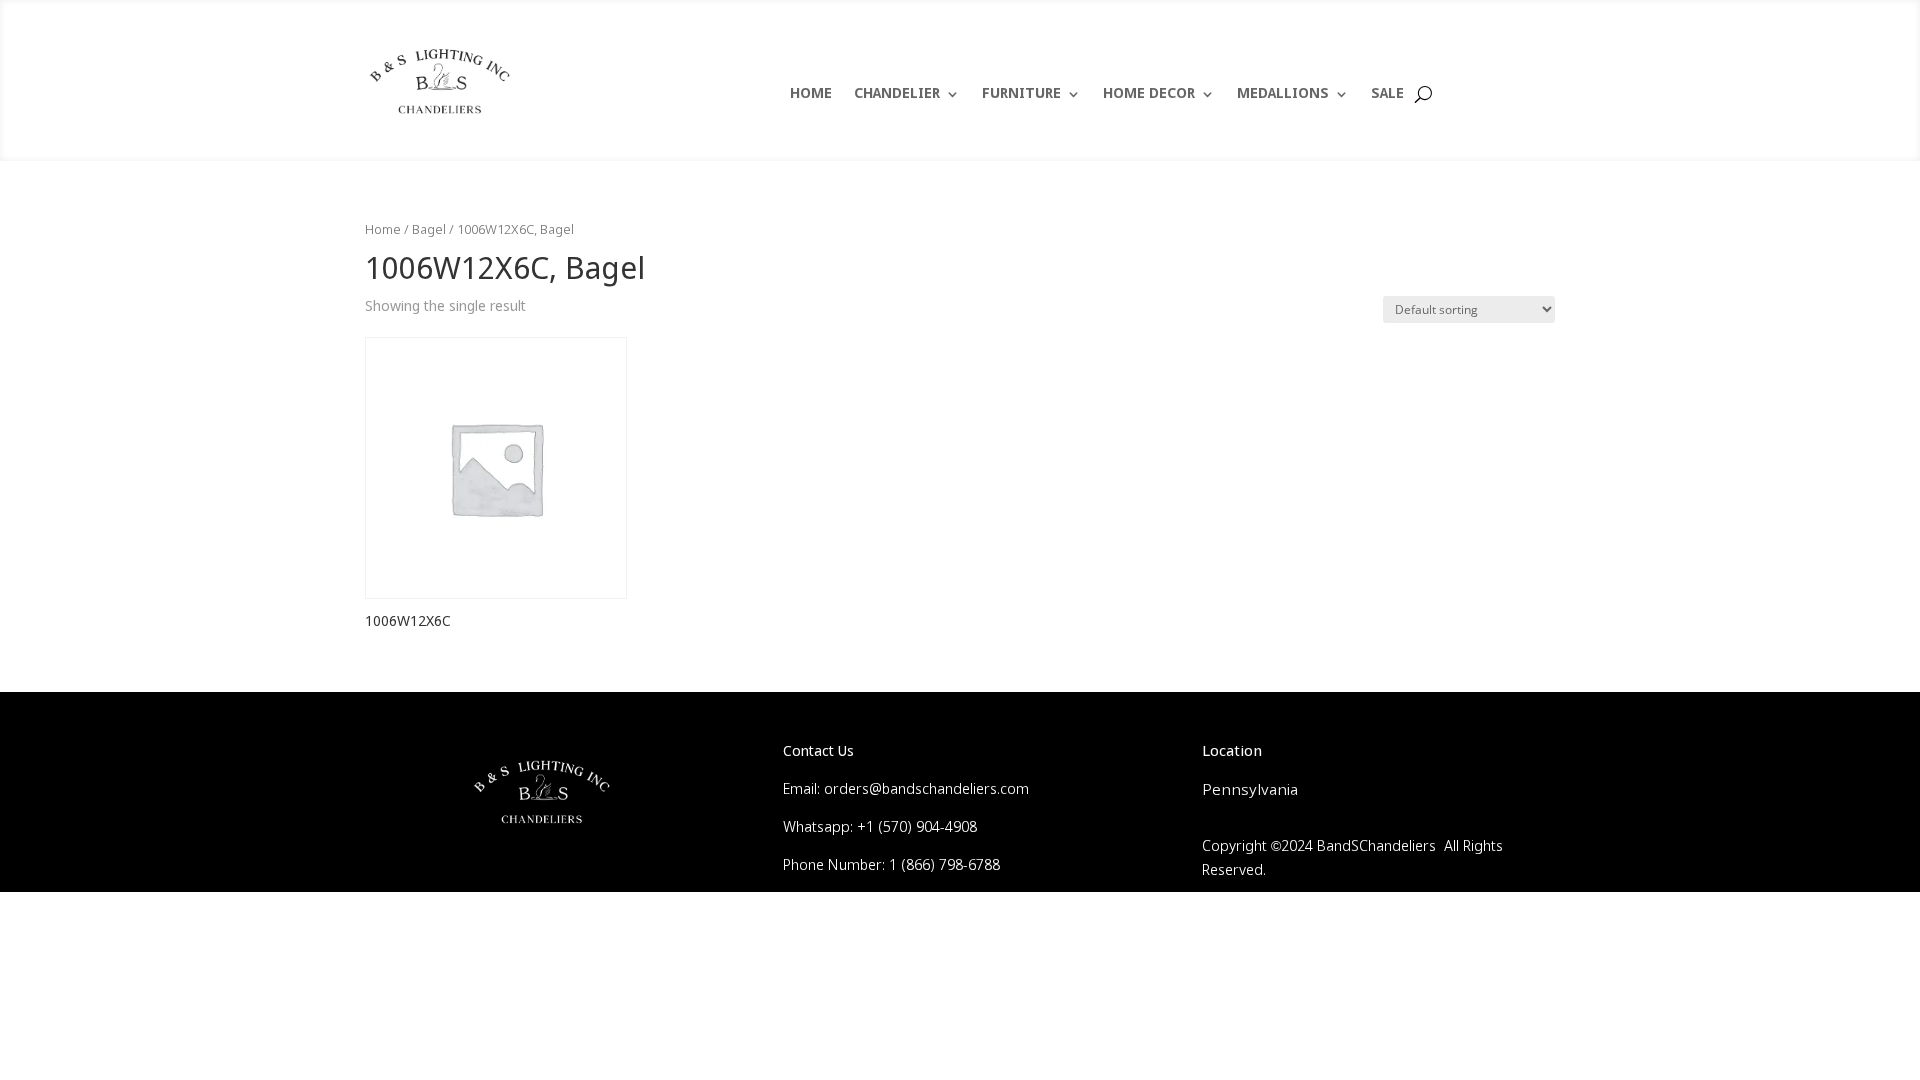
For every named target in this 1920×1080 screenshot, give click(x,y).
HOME (811, 95)
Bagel (429, 230)
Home (383, 230)
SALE (1387, 95)
